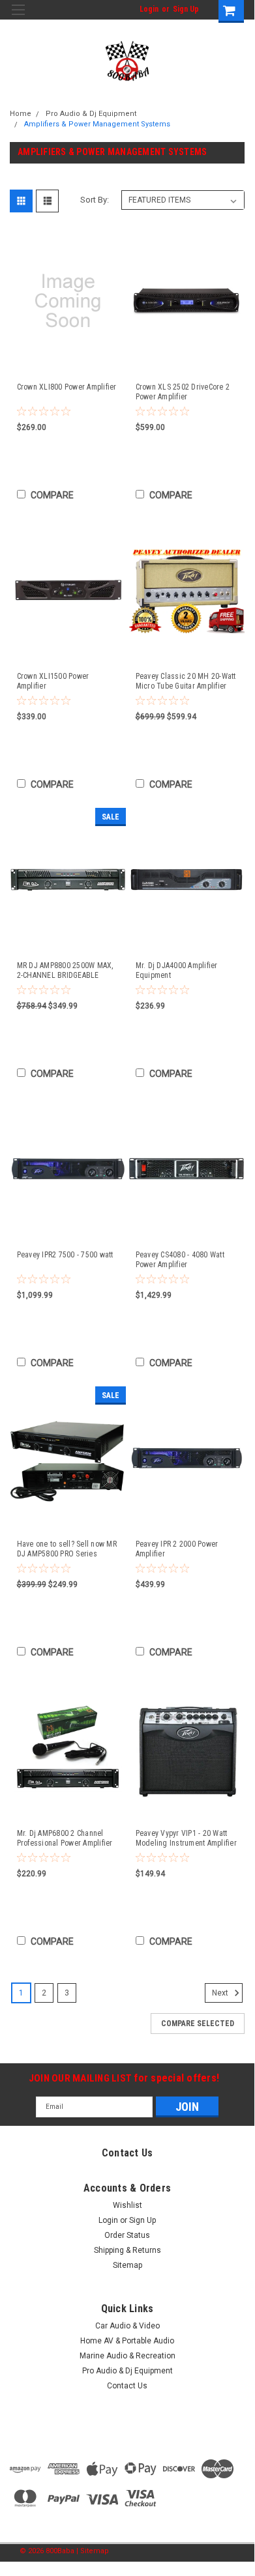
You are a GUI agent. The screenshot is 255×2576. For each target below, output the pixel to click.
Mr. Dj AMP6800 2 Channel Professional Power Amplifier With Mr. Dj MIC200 (65, 1839)
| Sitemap (93, 2551)
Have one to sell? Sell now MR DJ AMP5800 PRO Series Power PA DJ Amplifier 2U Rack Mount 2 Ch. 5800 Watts (68, 1549)
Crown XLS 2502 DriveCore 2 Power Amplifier (183, 392)
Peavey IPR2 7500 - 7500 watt (65, 1255)
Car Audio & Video (127, 2326)
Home (21, 114)
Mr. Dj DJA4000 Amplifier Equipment (177, 970)
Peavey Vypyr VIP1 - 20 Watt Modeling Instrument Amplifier (186, 1838)
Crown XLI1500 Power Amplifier (53, 681)
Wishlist (127, 2205)
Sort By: (95, 200)
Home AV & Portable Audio (127, 2341)
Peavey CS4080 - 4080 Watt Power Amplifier (180, 1260)
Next (221, 1993)
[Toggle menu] (18, 18)
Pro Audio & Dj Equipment (91, 114)
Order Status (127, 2235)
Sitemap (127, 2265)
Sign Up (186, 9)
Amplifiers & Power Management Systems (97, 124)
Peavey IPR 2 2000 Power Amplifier (177, 1549)
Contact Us (127, 2386)
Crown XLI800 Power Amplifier (67, 387)
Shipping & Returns (127, 2250)
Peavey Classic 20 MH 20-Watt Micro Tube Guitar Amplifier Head (186, 681)
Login (149, 9)
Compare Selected (198, 2024)
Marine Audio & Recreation (127, 2356)
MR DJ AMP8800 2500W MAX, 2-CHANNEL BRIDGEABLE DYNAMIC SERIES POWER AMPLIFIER (65, 971)
